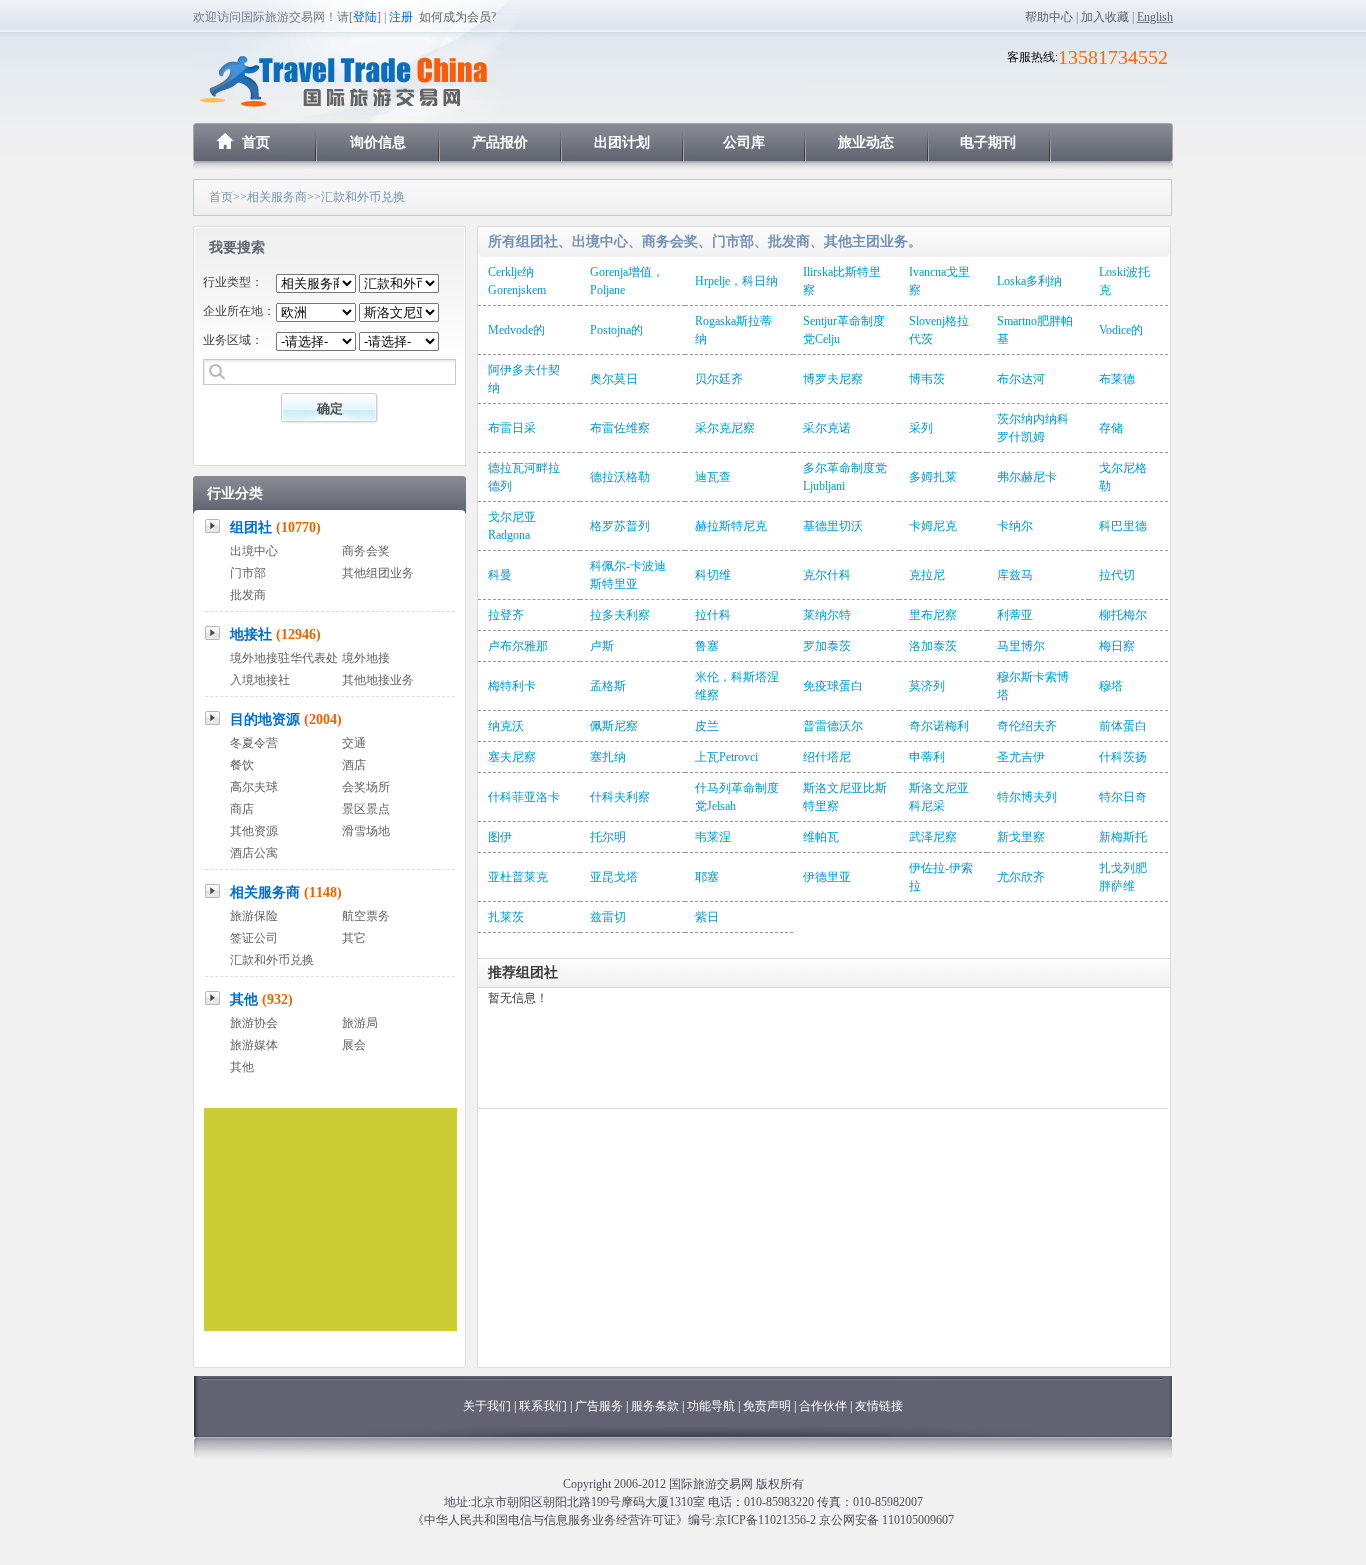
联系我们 (543, 1406)
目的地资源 (286, 719)
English (1155, 17)
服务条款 (655, 1406)
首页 (256, 142)
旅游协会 (254, 1023)
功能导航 (712, 1406)
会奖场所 (366, 787)
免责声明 (767, 1406)
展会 (354, 1045)
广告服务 (600, 1406)
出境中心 (254, 551)
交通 (354, 743)
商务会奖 (366, 551)
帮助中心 (1049, 17)
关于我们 (487, 1406)
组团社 (275, 527)
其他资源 (254, 831)
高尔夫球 (254, 787)
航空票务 (366, 916)
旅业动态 (866, 142)
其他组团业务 (378, 573)
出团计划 (622, 142)
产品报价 (500, 142)
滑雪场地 (366, 831)
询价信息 (378, 142)
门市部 (248, 573)
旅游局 (360, 1023)
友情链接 (879, 1406)
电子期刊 (988, 142)
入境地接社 (260, 680)
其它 (354, 938)
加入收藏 (1105, 17)
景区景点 (366, 809)
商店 (242, 809)
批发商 (248, 595)
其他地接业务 (378, 680)
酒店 (354, 765)
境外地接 (366, 658)
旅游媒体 (254, 1045)
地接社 (275, 634)
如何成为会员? (457, 17)
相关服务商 (277, 197)
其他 (261, 999)
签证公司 (254, 938)
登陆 (365, 17)
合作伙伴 (823, 1406)
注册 (401, 17)
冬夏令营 (254, 743)
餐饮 (242, 765)
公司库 (744, 142)
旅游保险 (254, 916)
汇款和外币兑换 (272, 960)
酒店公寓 (254, 853)
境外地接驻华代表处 (284, 658)
